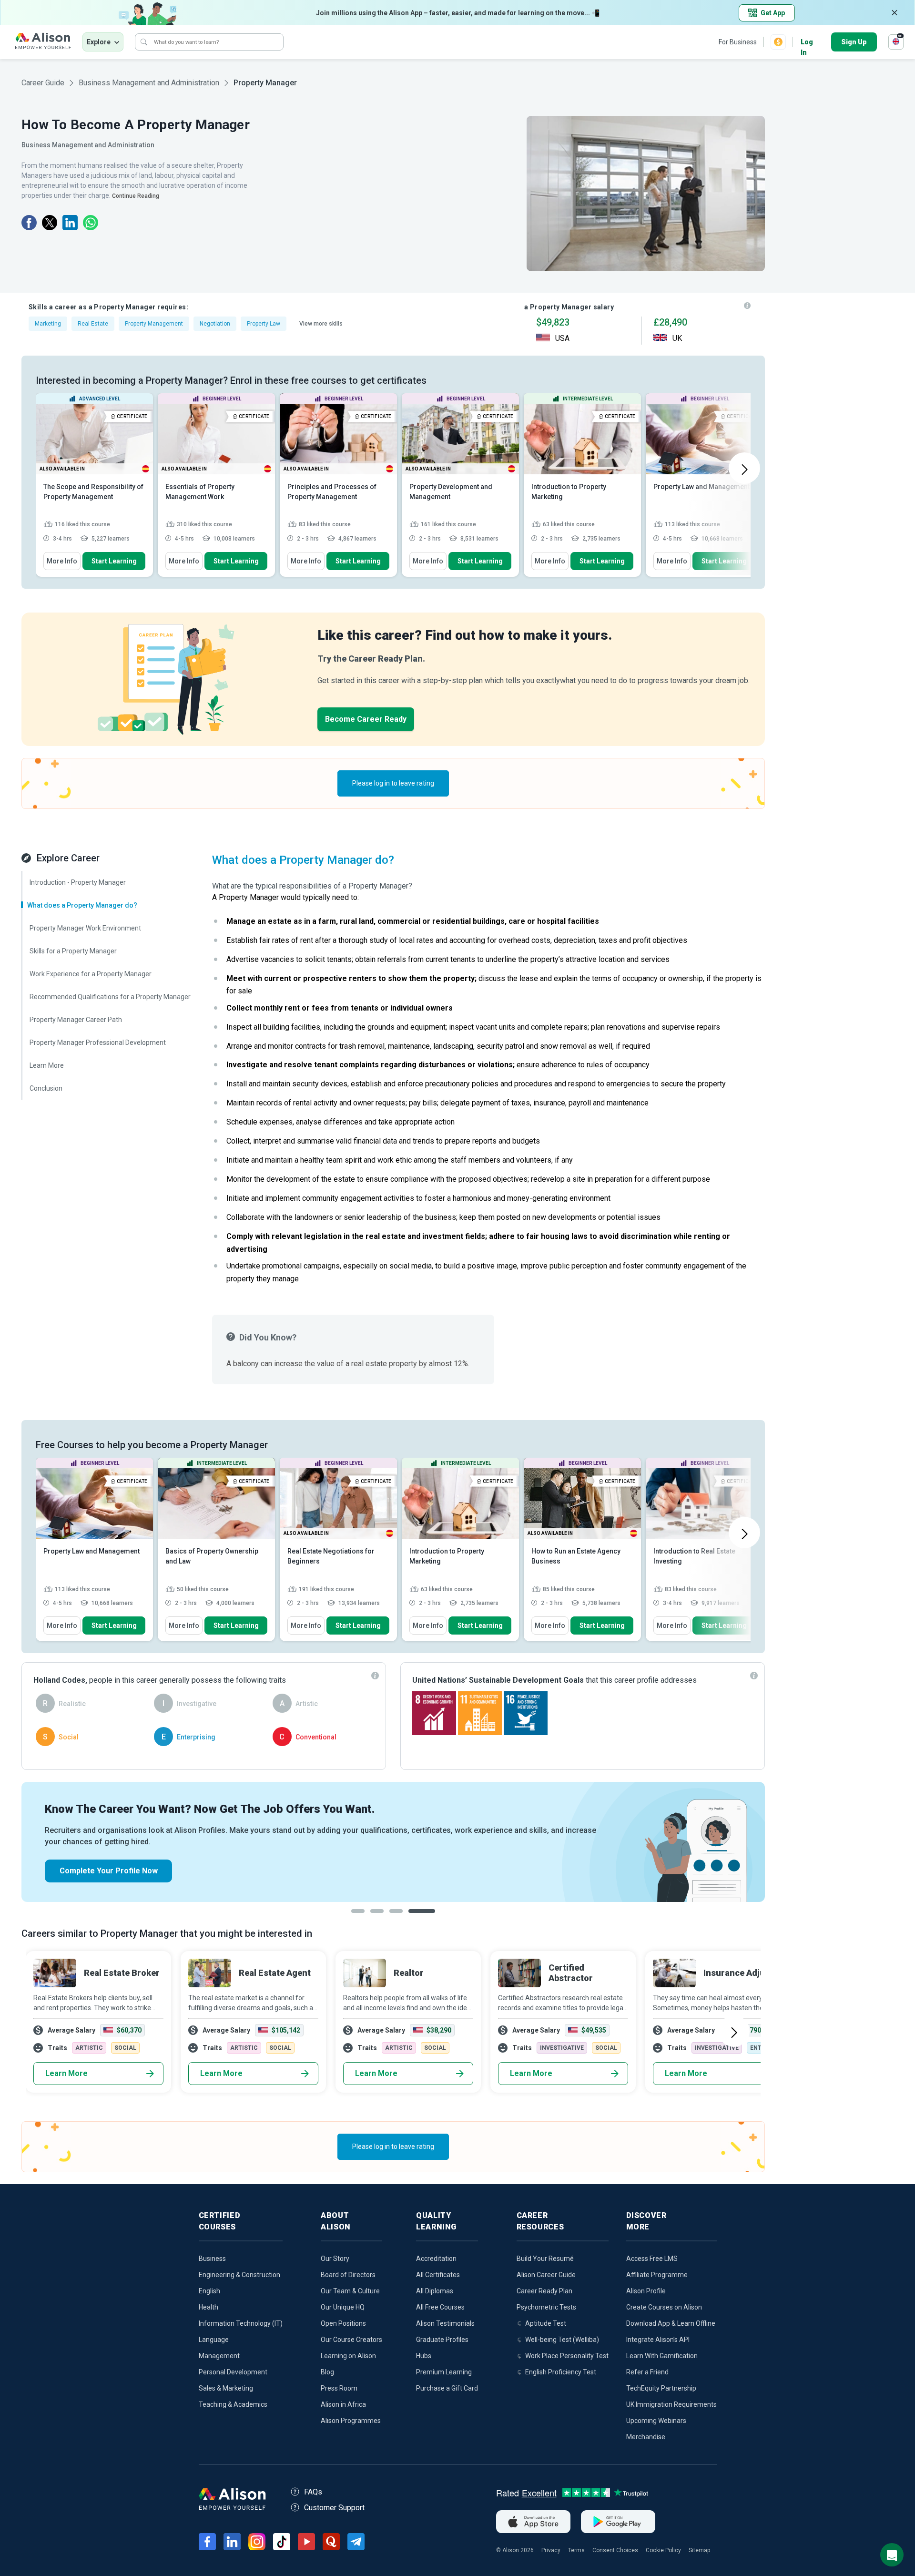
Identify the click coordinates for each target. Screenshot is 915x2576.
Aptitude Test (546, 2323)
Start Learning (114, 561)
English (209, 2291)
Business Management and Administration (149, 83)
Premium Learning (444, 2372)
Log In (807, 43)
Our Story (335, 2259)
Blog (327, 2372)
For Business (738, 42)
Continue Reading (136, 196)
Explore (99, 42)
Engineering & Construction (239, 2275)
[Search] (144, 42)
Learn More (66, 2073)
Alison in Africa (343, 2404)
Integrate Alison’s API (658, 2340)
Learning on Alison (348, 2356)
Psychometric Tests (546, 2307)
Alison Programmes (351, 2421)
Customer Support (334, 2508)
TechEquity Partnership (661, 2388)
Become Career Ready (366, 719)
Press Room (339, 2388)
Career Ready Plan (544, 2291)
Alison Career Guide (546, 2275)
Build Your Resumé (545, 2259)
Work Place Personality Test (567, 2356)
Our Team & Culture (350, 2291)
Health (208, 2307)
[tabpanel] (393, 1842)
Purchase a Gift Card (447, 2388)
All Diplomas (435, 2291)
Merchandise (646, 2437)
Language (214, 2340)
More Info (62, 561)
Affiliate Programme (657, 2275)
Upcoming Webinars (656, 2421)
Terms (576, 2550)
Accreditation (436, 2259)
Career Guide (43, 83)
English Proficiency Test (561, 2372)
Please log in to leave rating (393, 783)
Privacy (551, 2550)
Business (212, 2259)
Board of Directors (348, 2275)
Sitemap (699, 2550)
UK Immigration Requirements (671, 2404)
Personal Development (233, 2372)
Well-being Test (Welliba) (562, 2340)
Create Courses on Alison (664, 2307)
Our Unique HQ (343, 2307)
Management (219, 2356)
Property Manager (265, 83)
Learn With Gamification (662, 2356)
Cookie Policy (663, 2550)
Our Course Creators (351, 2340)
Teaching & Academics (233, 2404)
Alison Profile (646, 2291)
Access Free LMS (652, 2259)
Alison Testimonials (445, 2323)
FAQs (313, 2492)
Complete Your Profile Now (109, 1871)
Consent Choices (615, 2550)
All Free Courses (440, 2307)
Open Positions (343, 2323)
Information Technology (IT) (241, 2323)
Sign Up (854, 42)
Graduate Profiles (442, 2340)
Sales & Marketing (226, 2388)
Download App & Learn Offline (671, 2323)
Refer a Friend (647, 2372)
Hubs (424, 2356)
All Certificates (438, 2275)
